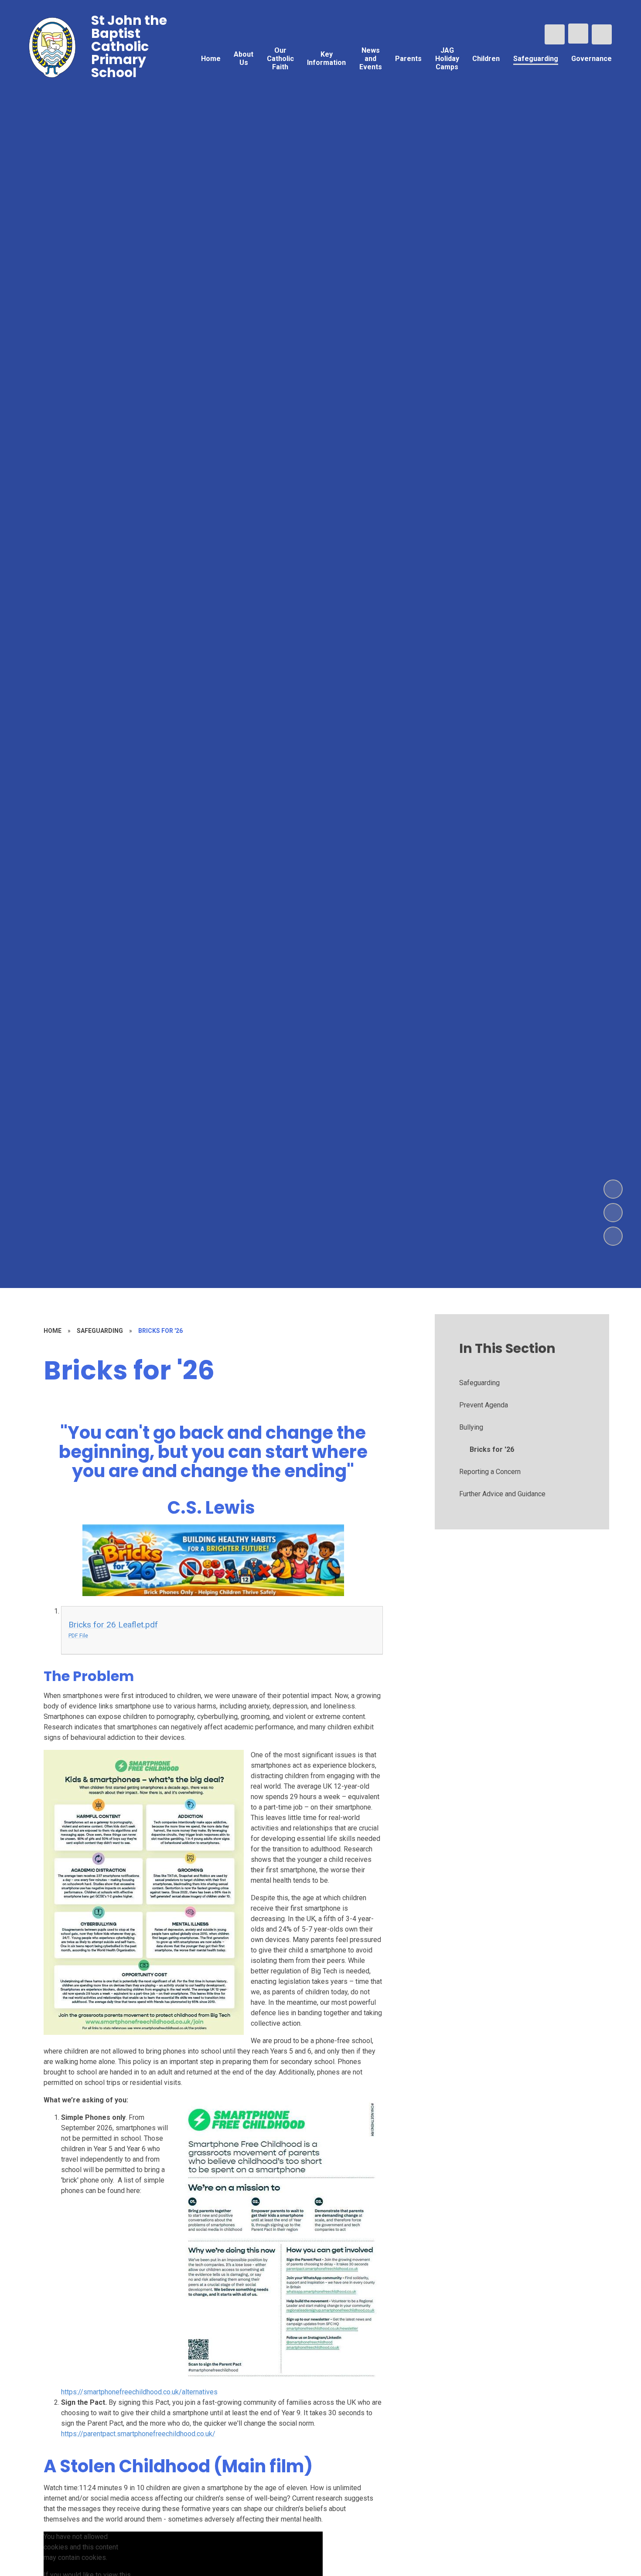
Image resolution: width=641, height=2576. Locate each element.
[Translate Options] (578, 34)
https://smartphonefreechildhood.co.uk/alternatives (139, 2392)
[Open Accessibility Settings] (602, 34)
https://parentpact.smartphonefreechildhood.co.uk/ (138, 2434)
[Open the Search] (555, 34)
